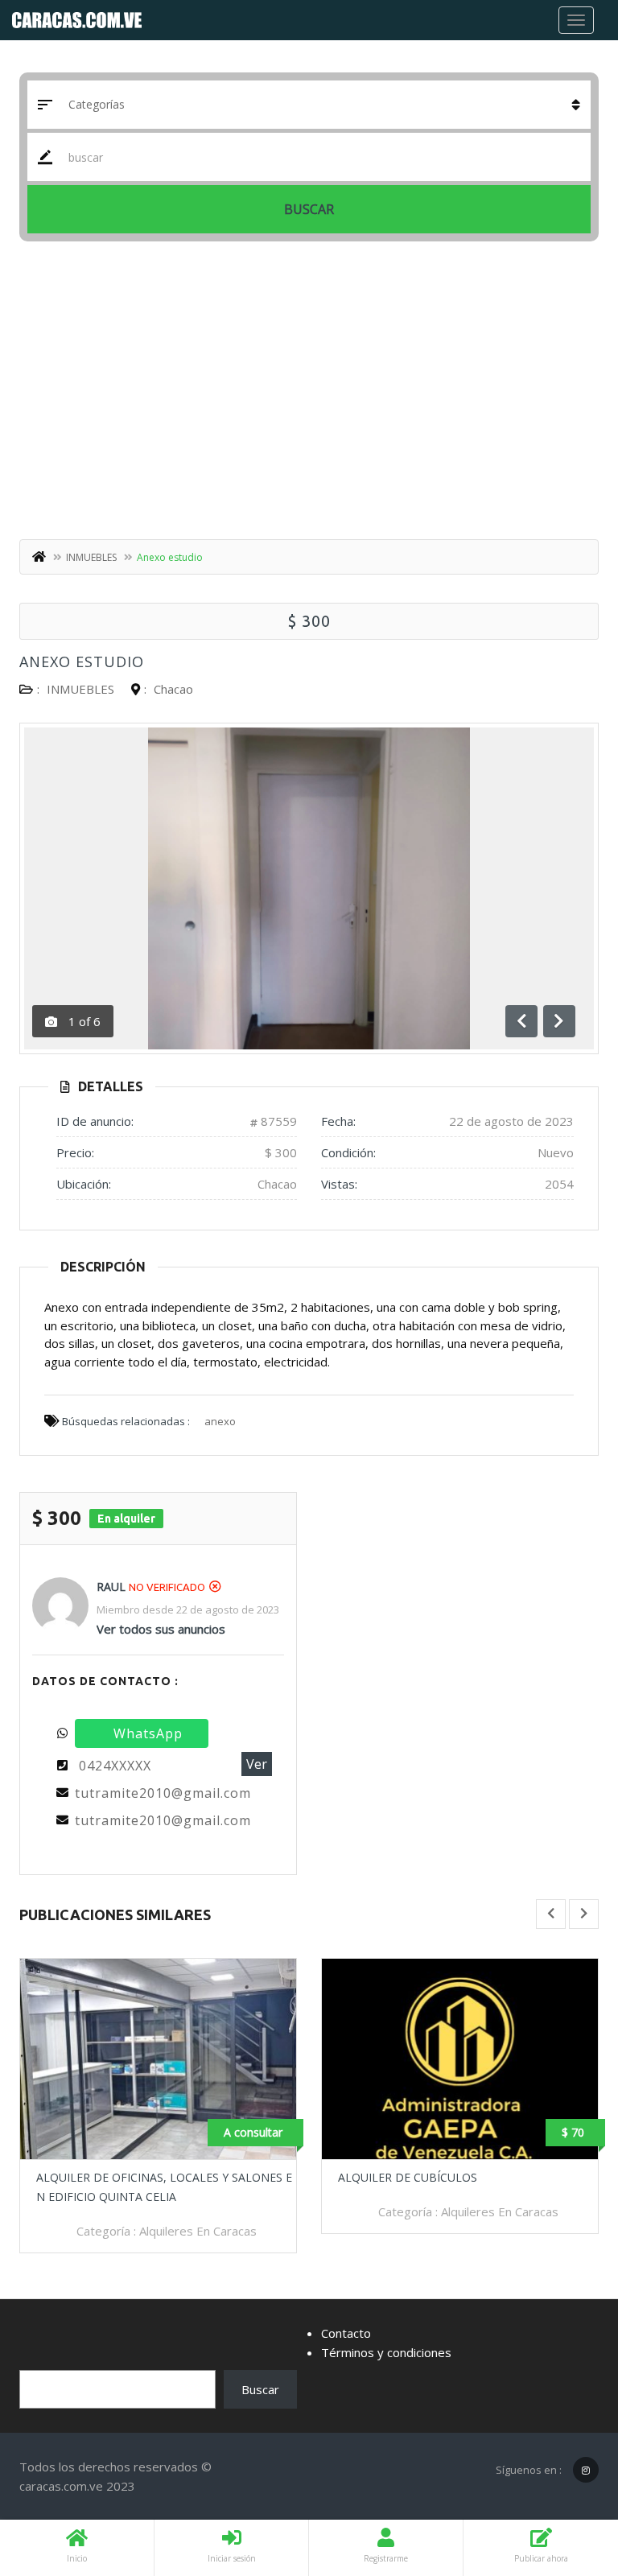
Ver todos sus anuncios (161, 1629)
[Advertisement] (309, 394)
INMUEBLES (91, 557)
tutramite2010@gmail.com (163, 1793)
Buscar (309, 209)
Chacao (173, 689)
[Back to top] (566, 2475)
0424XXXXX (115, 1766)
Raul (111, 1587)
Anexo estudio (82, 662)
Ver (257, 1764)
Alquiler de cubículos (408, 2177)
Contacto (346, 2333)
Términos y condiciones (386, 2352)
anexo (220, 1421)
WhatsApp (148, 1733)
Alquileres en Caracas (198, 2231)
